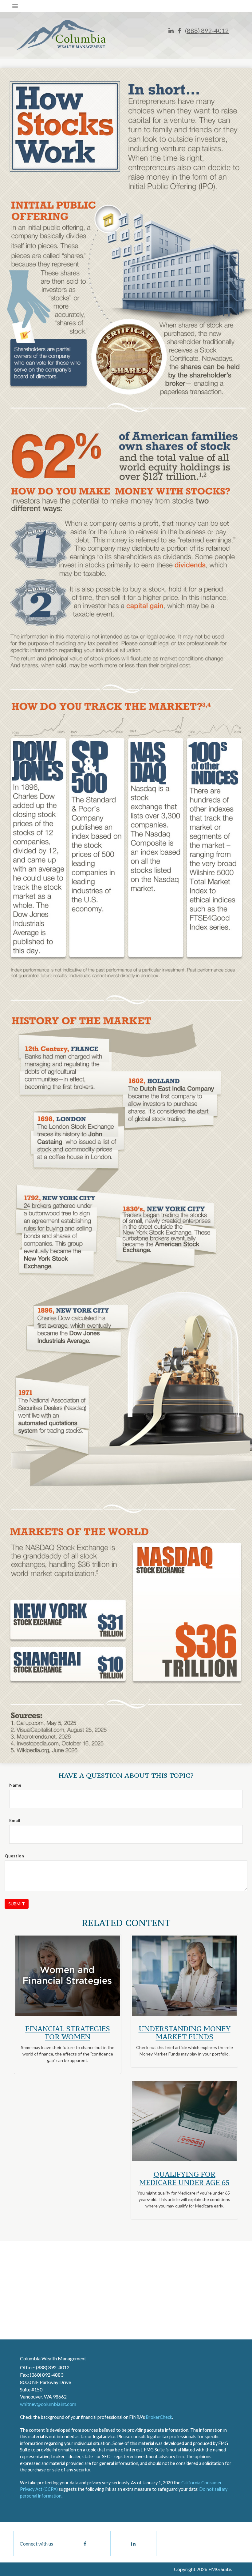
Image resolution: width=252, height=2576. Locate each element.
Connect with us (36, 2544)
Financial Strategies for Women (68, 2033)
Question (14, 1856)
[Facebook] (179, 31)
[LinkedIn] (171, 31)
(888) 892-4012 (207, 30)
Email (15, 1820)
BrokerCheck (159, 2417)
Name (15, 1785)
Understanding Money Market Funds (185, 2033)
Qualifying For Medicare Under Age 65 (184, 2178)
